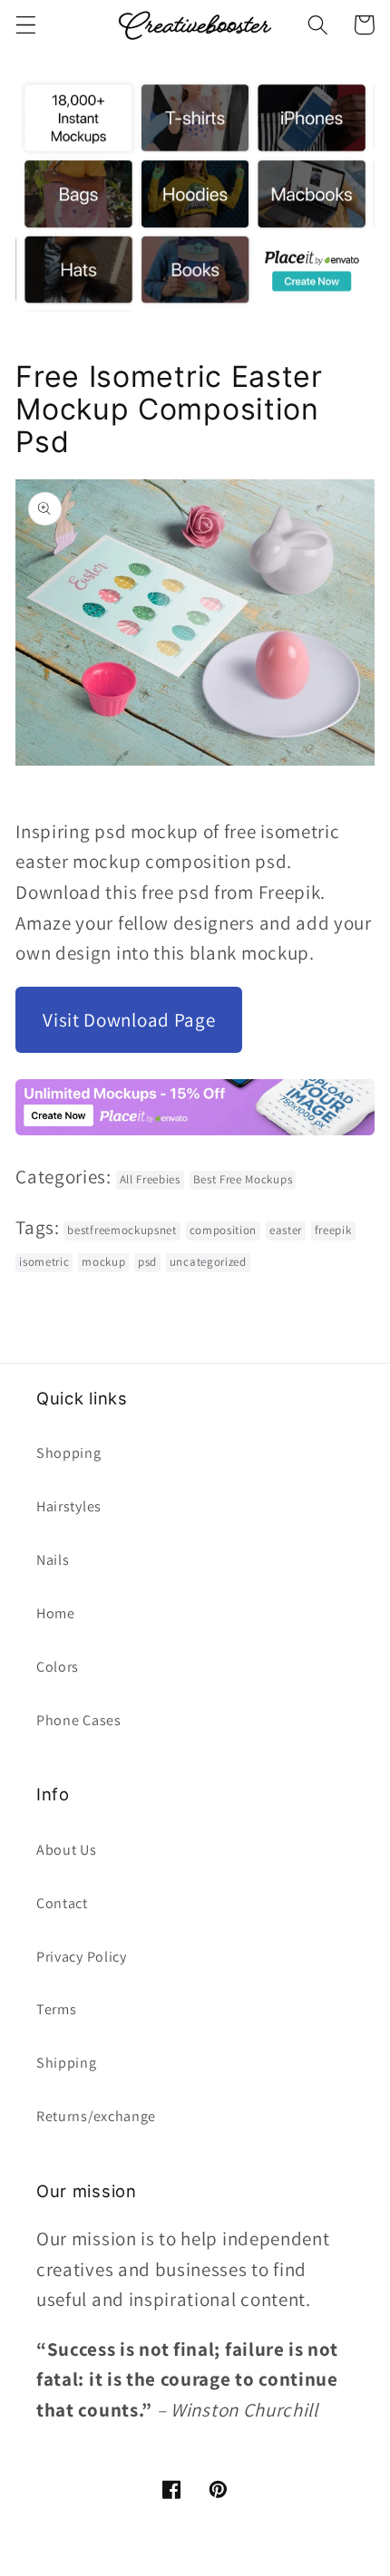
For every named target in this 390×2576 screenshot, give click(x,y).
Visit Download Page (129, 1020)
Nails (53, 1560)
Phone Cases (79, 1720)
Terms (56, 2009)
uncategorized (208, 1262)
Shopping (69, 1453)
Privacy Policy (82, 1957)
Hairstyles (69, 1506)
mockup (103, 1262)
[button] (26, 25)
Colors (58, 1667)
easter (286, 1230)
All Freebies (150, 1179)
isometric (44, 1262)
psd (147, 1262)
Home (56, 1613)
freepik (333, 1230)
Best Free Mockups (243, 1179)
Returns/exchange (96, 2116)
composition (224, 1230)
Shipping (67, 2063)
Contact (62, 1903)
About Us (67, 1850)
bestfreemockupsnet (122, 1230)
